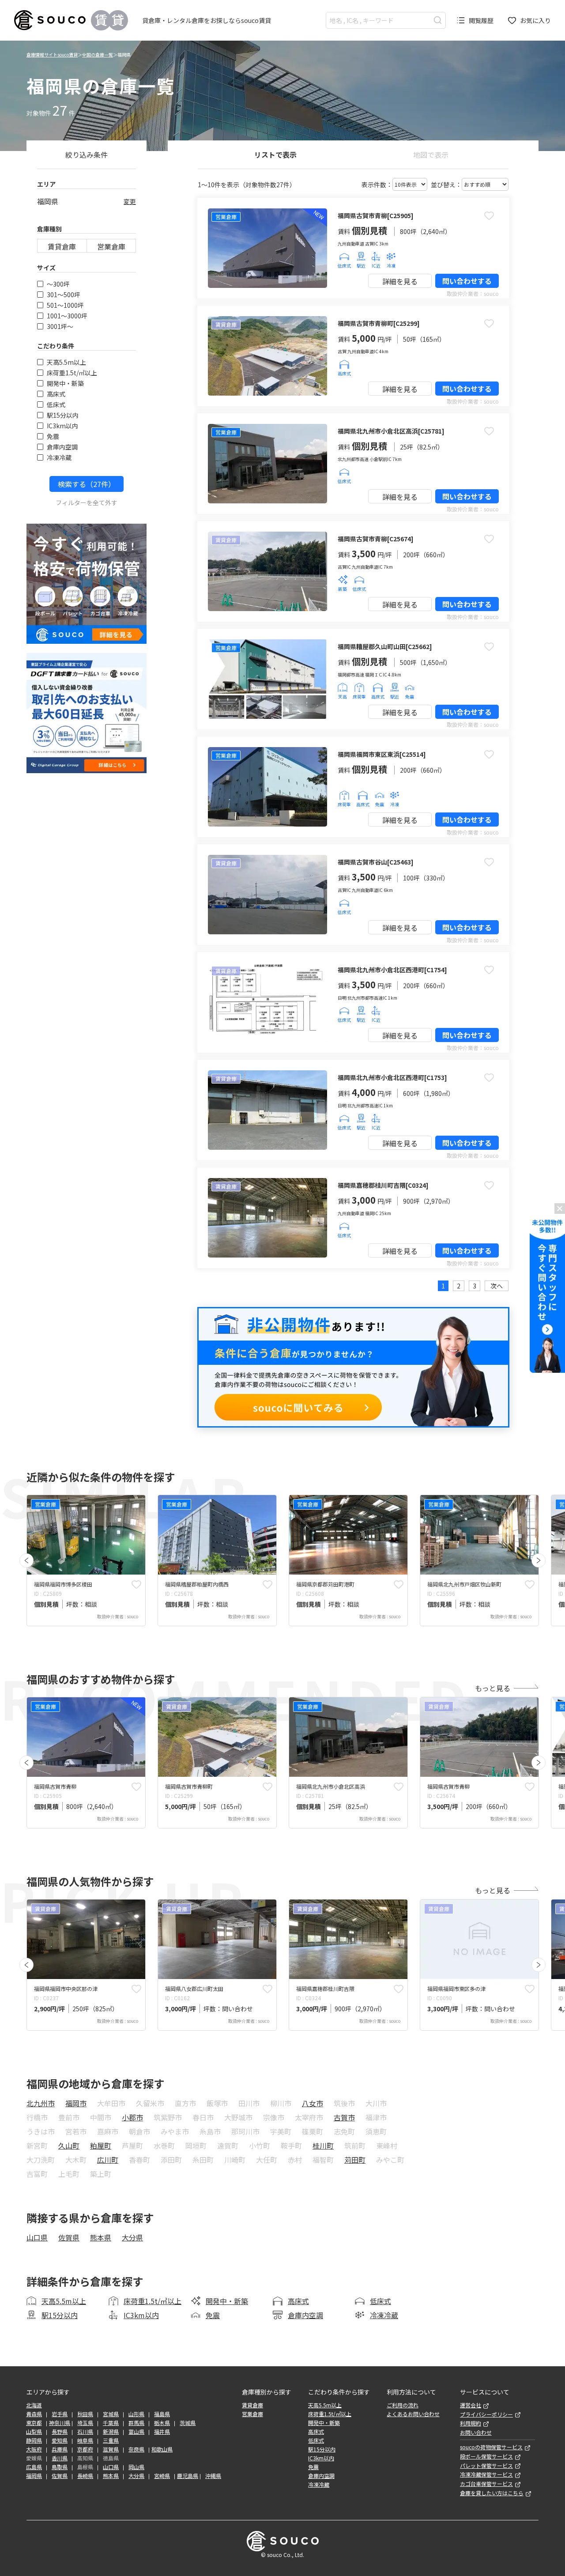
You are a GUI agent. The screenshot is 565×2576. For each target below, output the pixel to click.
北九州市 (41, 2103)
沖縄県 (213, 2476)
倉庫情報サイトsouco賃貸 (52, 55)
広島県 (34, 2467)
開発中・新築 (65, 383)
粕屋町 (101, 2145)
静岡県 (34, 2440)
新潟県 (111, 2432)
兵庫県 (60, 2449)
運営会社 (471, 2405)
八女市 (313, 2103)
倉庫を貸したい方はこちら (492, 2493)
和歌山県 (162, 2449)
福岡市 (76, 2103)
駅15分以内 (63, 415)
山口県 (37, 2237)
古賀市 (344, 2117)
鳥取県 (60, 2467)
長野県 (60, 2432)
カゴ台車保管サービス (486, 2484)
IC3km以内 (62, 426)
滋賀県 (111, 2449)
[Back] (26, 1560)
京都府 (85, 2449)
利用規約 (471, 2423)
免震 (53, 436)
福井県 (162, 2432)
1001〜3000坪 (67, 316)
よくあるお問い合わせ (413, 2414)
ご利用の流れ (403, 2405)
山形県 (136, 2414)
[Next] (539, 1560)
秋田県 (85, 2414)
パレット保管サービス (486, 2466)
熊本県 (101, 2237)
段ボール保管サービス (486, 2456)
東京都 (34, 2423)
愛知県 (60, 2440)
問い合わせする (467, 281)
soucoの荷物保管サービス (491, 2447)
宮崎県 (162, 2476)
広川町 (108, 2160)
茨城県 (188, 2423)
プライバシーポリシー (486, 2414)
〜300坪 (58, 284)
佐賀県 (69, 2237)
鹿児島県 (188, 2476)
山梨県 (34, 2432)
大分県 (132, 2237)
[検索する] (438, 20)
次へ (497, 1286)
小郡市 (132, 2117)
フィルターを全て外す (87, 502)
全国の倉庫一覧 (98, 55)
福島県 (162, 2414)
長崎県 (85, 2476)
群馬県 (136, 2423)
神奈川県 (60, 2423)
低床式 (56, 404)
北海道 (34, 2405)
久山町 (69, 2145)
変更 (130, 201)
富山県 (136, 2432)
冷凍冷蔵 (59, 457)
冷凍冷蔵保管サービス (486, 2474)
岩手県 (60, 2414)
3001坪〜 (60, 326)
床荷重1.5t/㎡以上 (72, 373)
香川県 (60, 2458)
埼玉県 (85, 2423)
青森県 (34, 2414)
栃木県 (162, 2423)
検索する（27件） (87, 484)
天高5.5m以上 (66, 362)
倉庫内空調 (62, 447)
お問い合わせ (476, 2432)
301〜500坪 (64, 295)
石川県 (85, 2432)
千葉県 (111, 2423)
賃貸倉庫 (62, 246)
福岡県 (34, 2476)
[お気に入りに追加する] (489, 215)
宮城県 (111, 2414)
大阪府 (34, 2449)
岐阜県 (85, 2440)
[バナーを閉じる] (560, 1209)
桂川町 (323, 2145)
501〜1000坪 (65, 305)
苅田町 (355, 2160)
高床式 (56, 394)
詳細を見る (400, 281)
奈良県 (136, 2449)
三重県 (111, 2440)
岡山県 (136, 2467)
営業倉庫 (111, 246)
